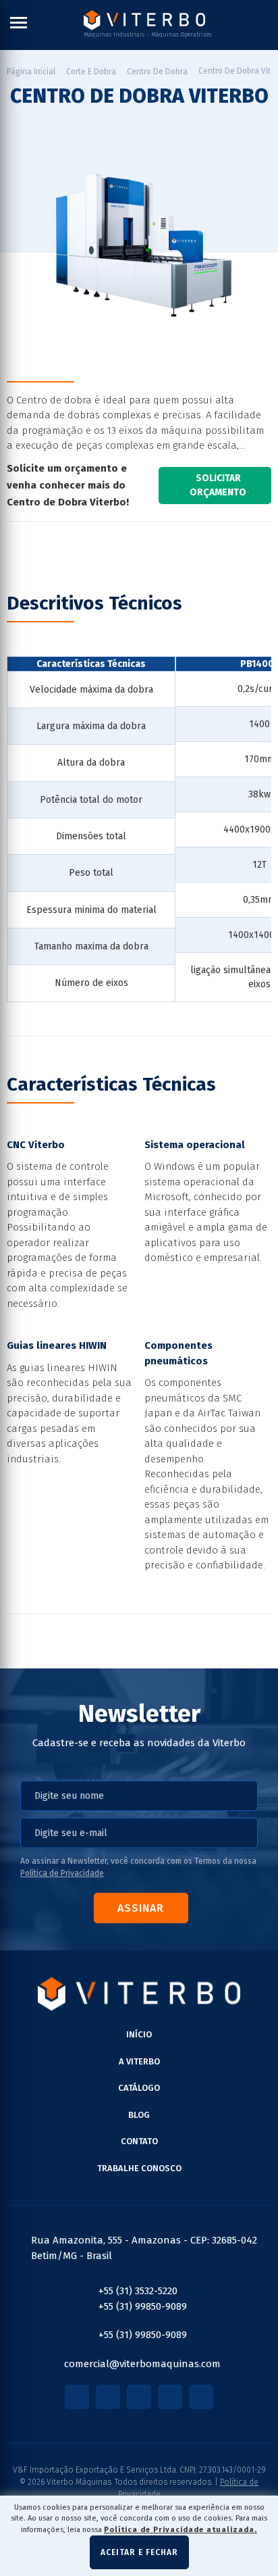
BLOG (139, 2115)
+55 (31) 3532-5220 (138, 2291)
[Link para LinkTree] (201, 2397)
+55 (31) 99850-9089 (143, 2306)
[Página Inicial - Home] (144, 20)
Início (139, 2034)
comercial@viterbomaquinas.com (142, 2364)
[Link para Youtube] (139, 2397)
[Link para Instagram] (108, 2397)
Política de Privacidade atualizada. (180, 2530)
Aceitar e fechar (139, 2552)
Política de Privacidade (62, 1873)
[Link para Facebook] (77, 2397)
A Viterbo (139, 2061)
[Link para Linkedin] (170, 2397)
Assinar (141, 1908)
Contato (139, 2141)
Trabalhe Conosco (139, 2168)
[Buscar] (268, 25)
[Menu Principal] (19, 25)
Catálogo (139, 2088)
